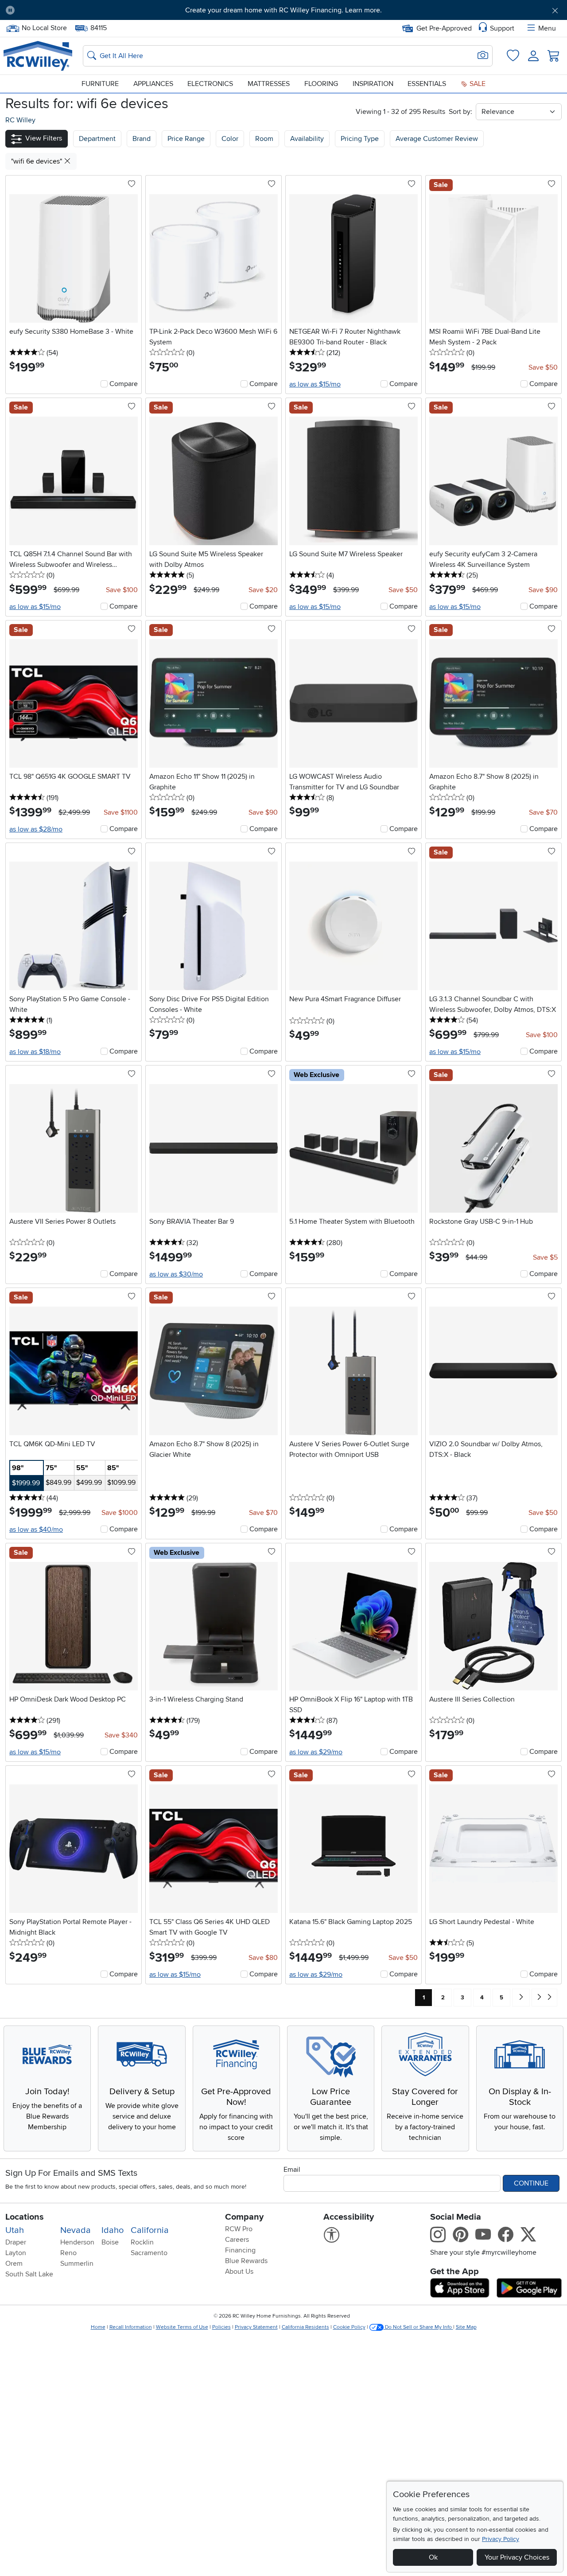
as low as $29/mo (316, 1752)
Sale (477, 84)
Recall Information (131, 2327)
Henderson (77, 2242)
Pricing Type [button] (360, 139)
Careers (237, 2240)
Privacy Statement (256, 2327)
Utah (15, 2230)
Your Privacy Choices (517, 2557)
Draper (16, 2242)
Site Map (466, 2327)
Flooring (321, 84)
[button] (65, 10)
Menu (547, 28)
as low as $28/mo (36, 829)
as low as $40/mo (36, 1530)
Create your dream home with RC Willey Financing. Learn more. (283, 10)
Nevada (76, 2230)
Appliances (153, 84)
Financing (240, 2250)
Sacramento (149, 2253)
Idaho (113, 2230)
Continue (531, 2183)
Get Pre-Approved (444, 28)
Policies (221, 2327)
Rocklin (142, 2242)
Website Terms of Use (182, 2327)
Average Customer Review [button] (437, 139)
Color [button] (230, 139)
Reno (68, 2253)
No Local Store (44, 27)
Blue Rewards (246, 2261)
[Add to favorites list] (132, 184)
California (150, 2230)
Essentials (427, 84)
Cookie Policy (349, 2327)
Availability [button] (307, 139)
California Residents (305, 2327)
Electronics (210, 84)
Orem (14, 2264)
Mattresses (269, 84)
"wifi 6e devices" (37, 161)
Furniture (100, 84)
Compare (124, 384)
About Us (239, 2272)
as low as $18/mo (35, 1052)
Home (98, 2327)
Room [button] (264, 139)
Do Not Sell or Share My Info (418, 2327)
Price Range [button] (186, 139)
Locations (25, 2217)
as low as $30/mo (176, 1274)
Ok (433, 2557)
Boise (110, 2242)
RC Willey (20, 120)
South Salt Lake (29, 2274)
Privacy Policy (501, 2539)
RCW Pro (239, 2229)
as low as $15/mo (315, 384)
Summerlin (77, 2264)
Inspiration (373, 84)
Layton (16, 2253)
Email (292, 2170)
